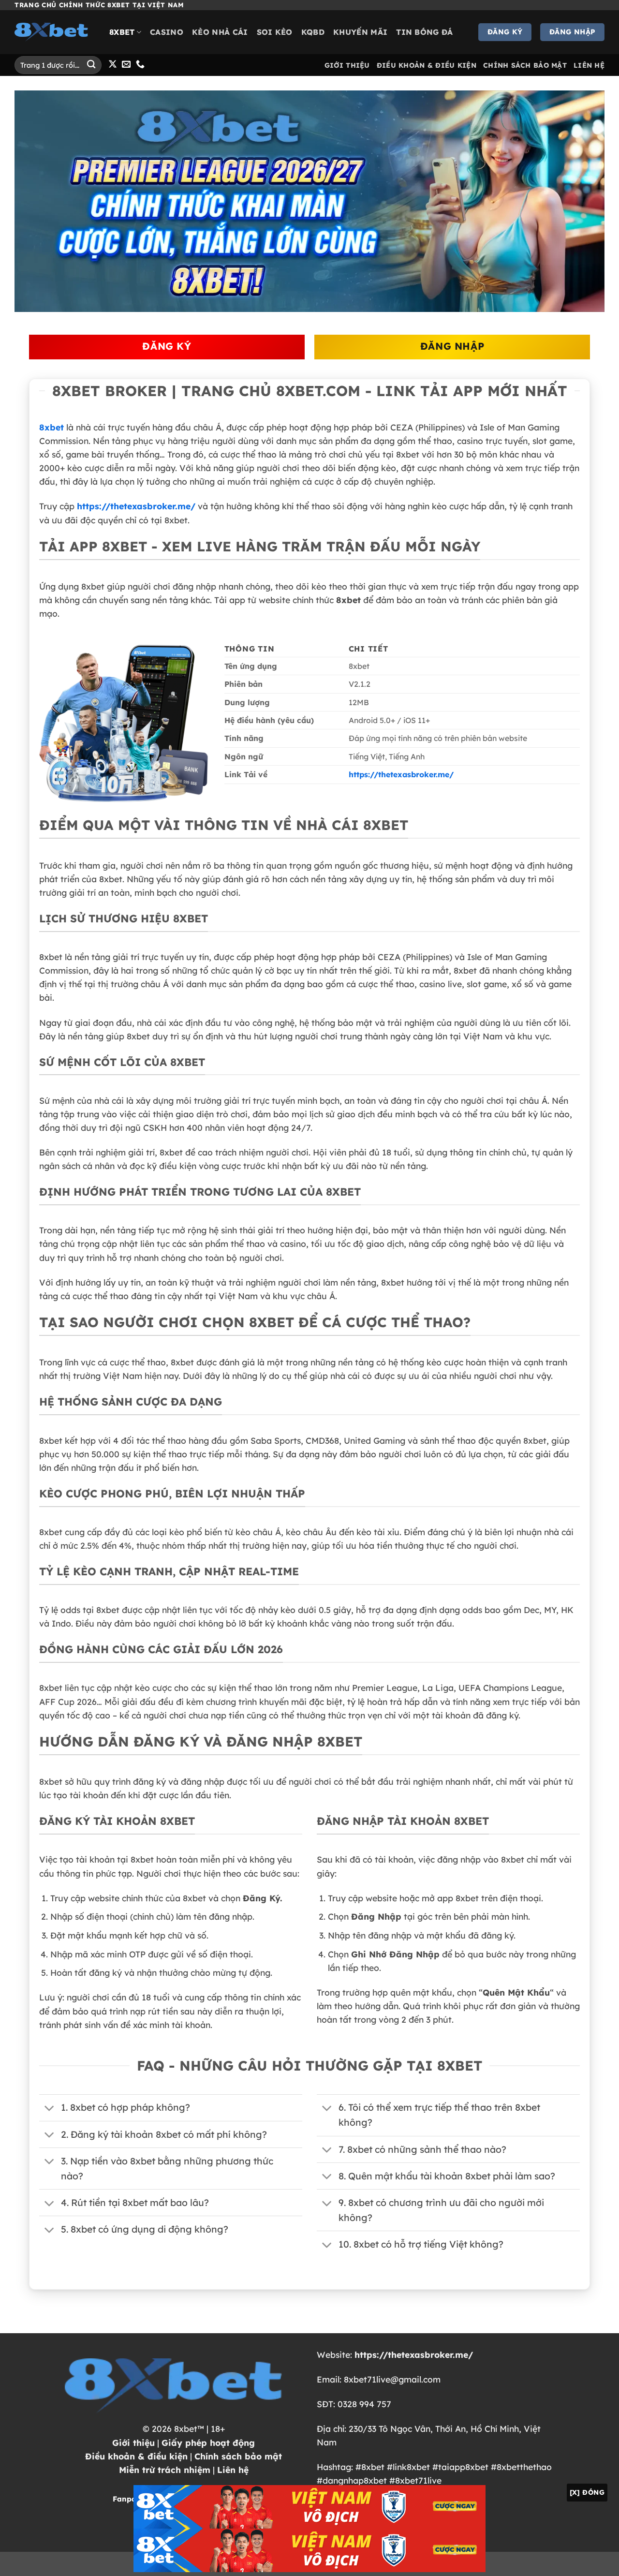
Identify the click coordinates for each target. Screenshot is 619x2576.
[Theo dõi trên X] (113, 65)
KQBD (313, 32)
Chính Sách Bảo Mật (525, 65)
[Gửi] (91, 65)
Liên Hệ (589, 65)
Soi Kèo (275, 32)
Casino (167, 32)
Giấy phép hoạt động (208, 2443)
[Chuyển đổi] (50, 2109)
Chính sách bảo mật (238, 2456)
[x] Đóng (587, 2492)
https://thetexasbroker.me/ (136, 506)
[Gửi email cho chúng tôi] (126, 65)
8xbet (122, 32)
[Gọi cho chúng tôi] (140, 65)
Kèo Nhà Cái (220, 32)
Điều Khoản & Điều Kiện (427, 65)
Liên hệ (233, 2470)
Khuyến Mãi (360, 32)
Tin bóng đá (425, 32)
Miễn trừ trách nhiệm (165, 2470)
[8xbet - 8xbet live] (55, 32)
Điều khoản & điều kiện (136, 2456)
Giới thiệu (133, 2443)
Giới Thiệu (347, 65)
